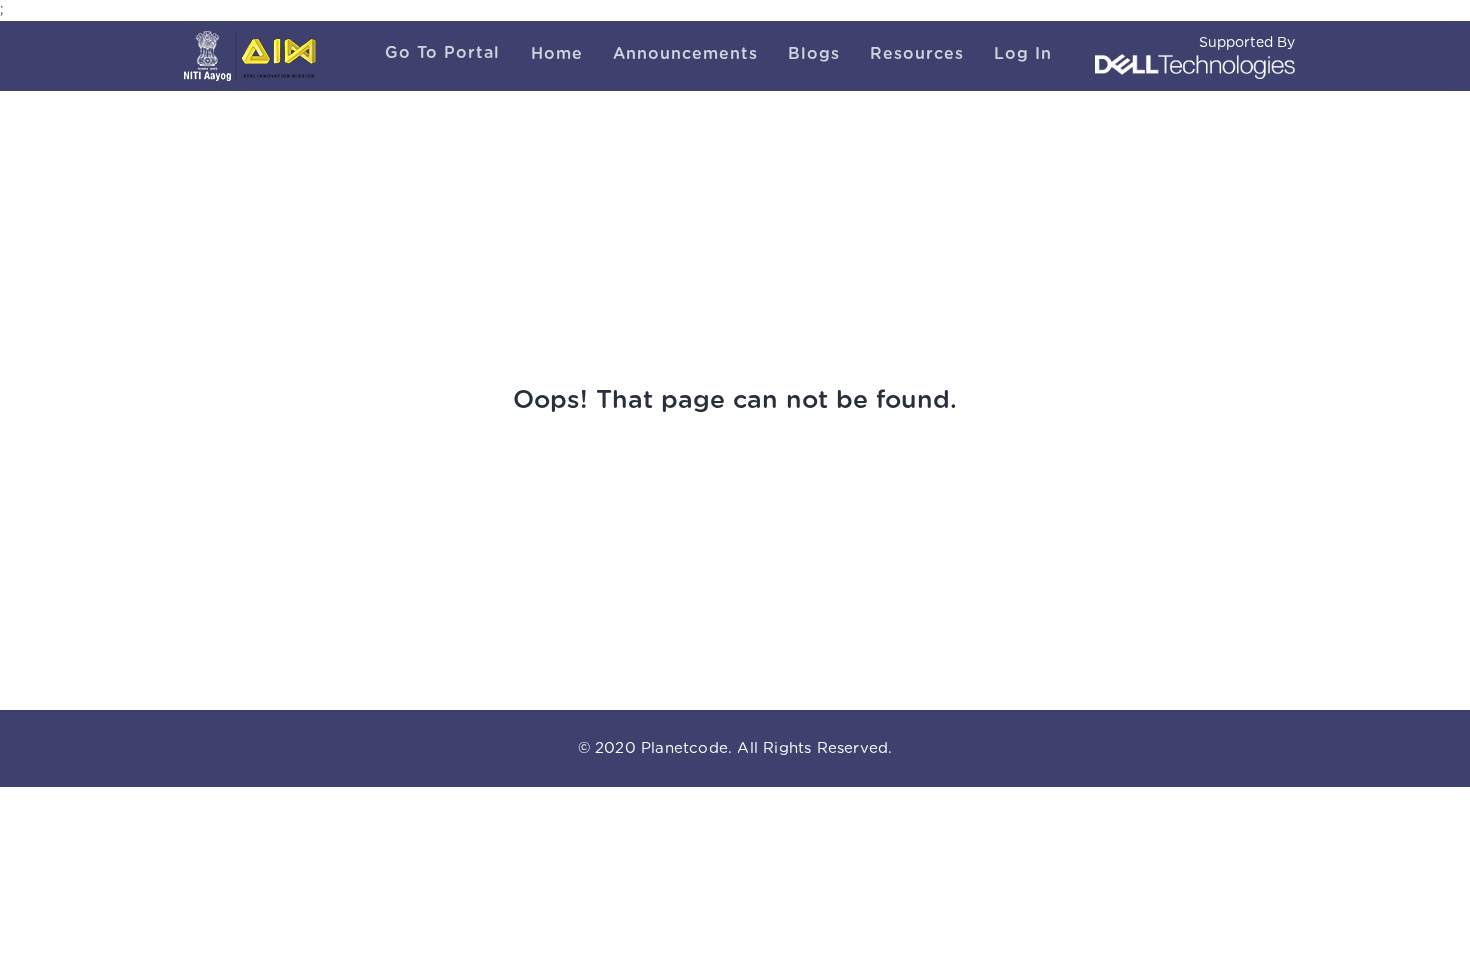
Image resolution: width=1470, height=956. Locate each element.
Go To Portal (442, 53)
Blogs (814, 54)
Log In (1023, 54)
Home (557, 54)
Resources (917, 54)
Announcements (685, 54)
